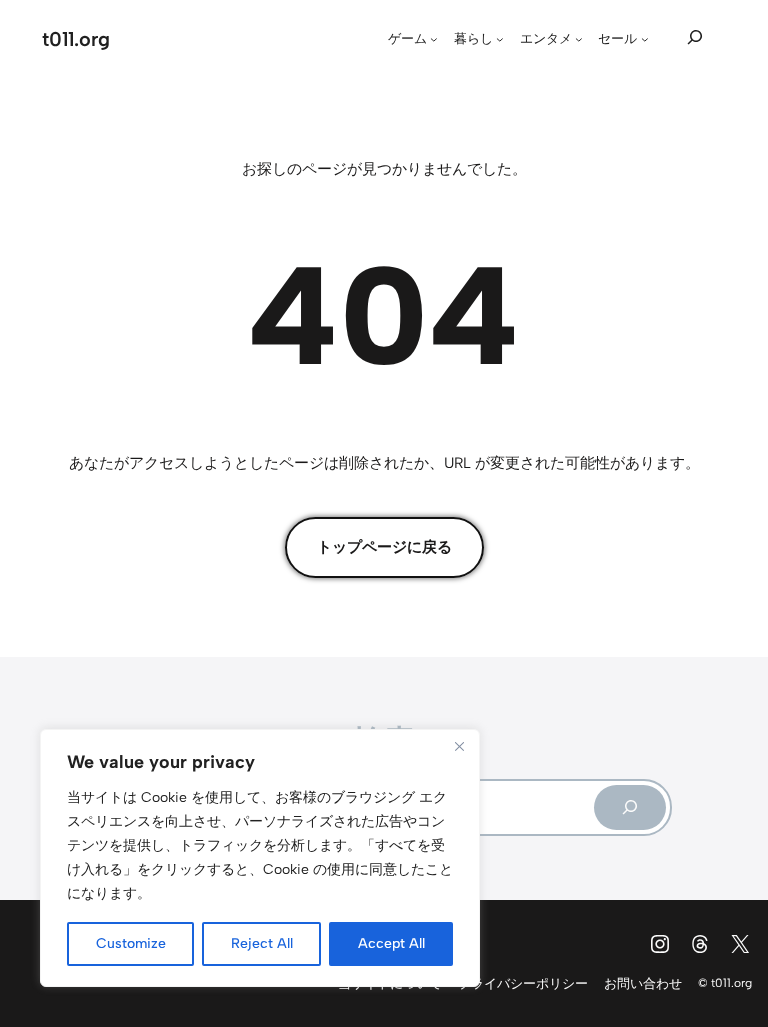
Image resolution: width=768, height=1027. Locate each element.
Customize (131, 943)
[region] (260, 858)
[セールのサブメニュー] (645, 39)
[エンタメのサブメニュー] (579, 39)
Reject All (262, 943)
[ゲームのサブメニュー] (434, 39)
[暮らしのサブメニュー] (500, 39)
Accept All (391, 943)
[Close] (459, 746)
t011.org (76, 39)
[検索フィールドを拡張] (695, 36)
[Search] (630, 807)
